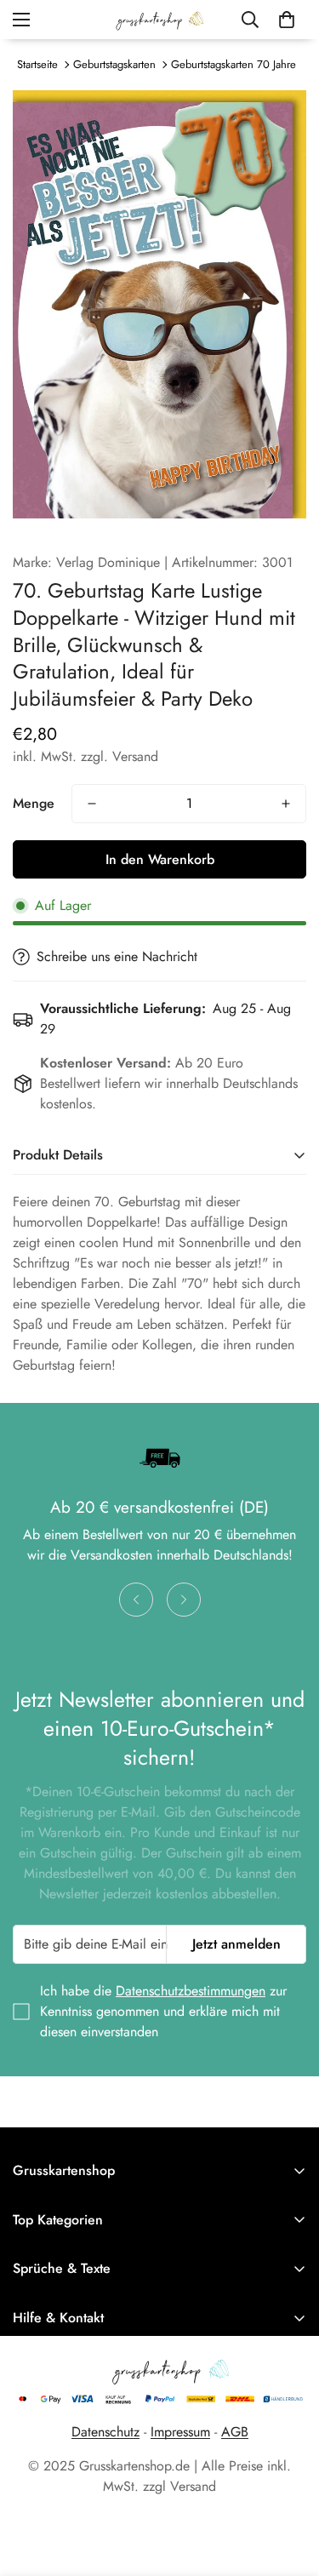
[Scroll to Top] (288, 2486)
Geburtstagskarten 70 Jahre (234, 64)
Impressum (180, 2432)
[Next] (184, 1600)
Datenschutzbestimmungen (191, 1991)
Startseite (37, 64)
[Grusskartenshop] (160, 20)
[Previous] (136, 1600)
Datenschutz (105, 2432)
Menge (34, 803)
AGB (235, 2432)
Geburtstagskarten (114, 64)
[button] (287, 20)
